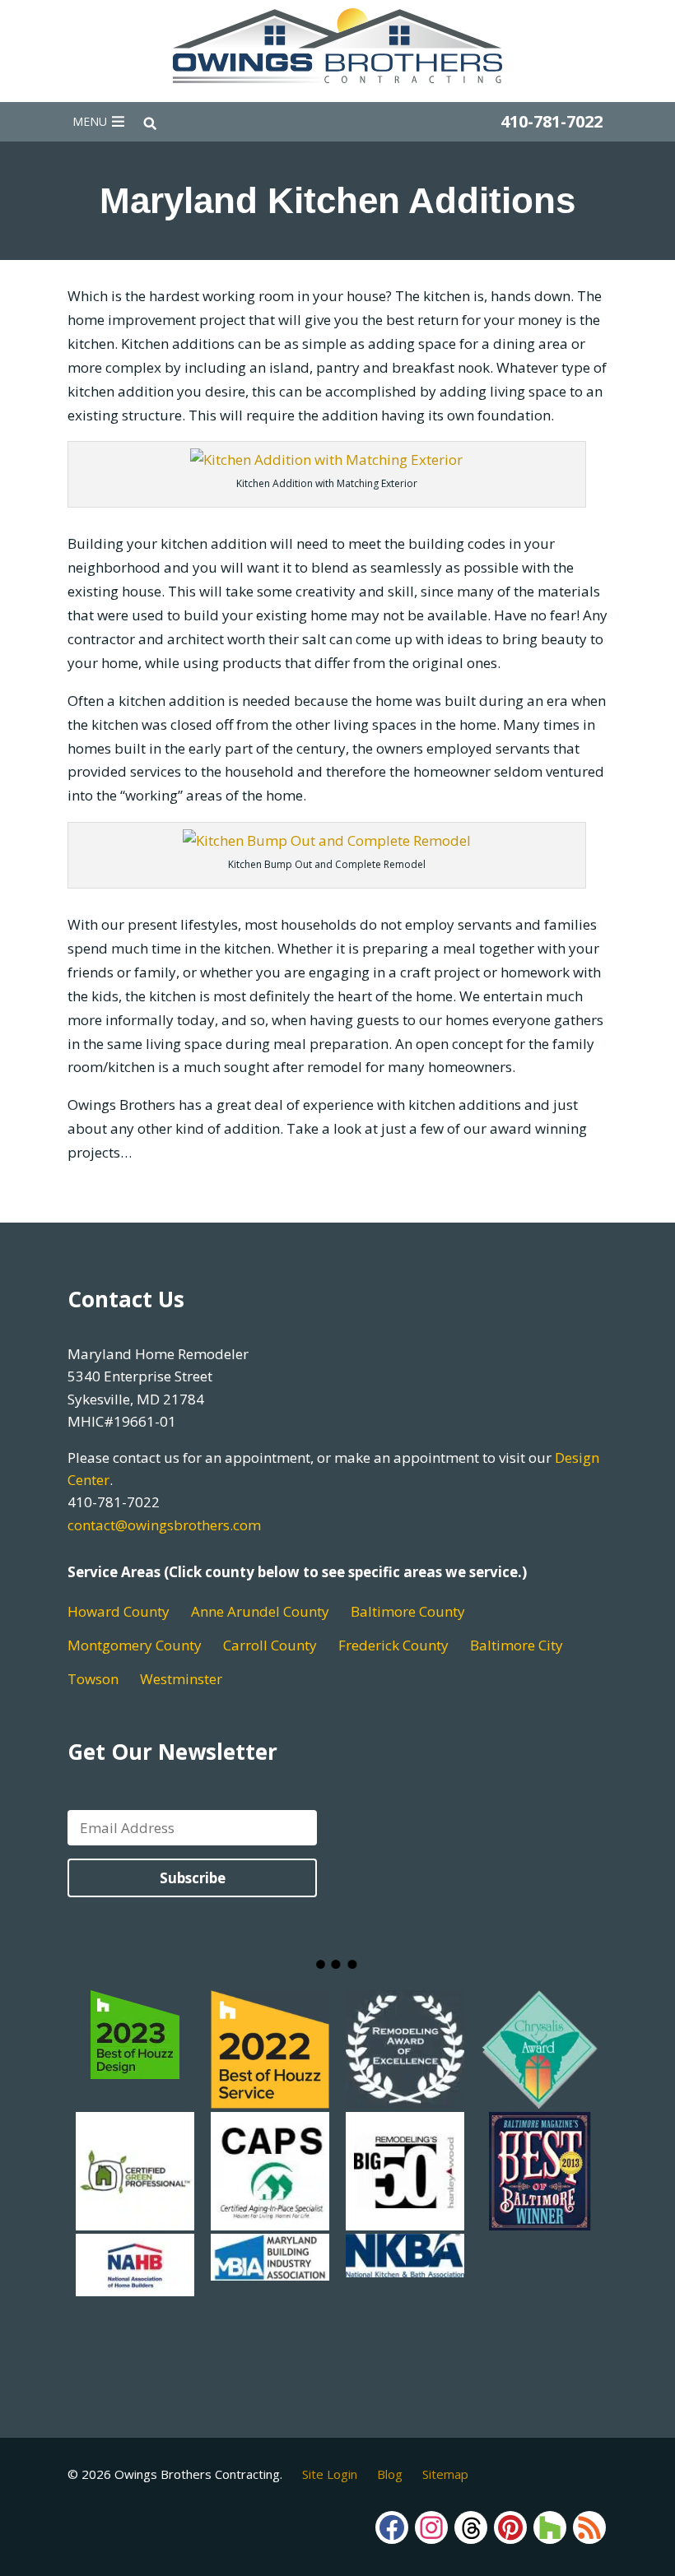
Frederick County (393, 1645)
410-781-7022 (552, 121)
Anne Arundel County (260, 1611)
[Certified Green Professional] (135, 2220)
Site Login (330, 2474)
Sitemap (445, 2474)
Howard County (119, 1611)
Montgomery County (135, 1645)
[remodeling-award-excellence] (405, 2098)
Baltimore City (517, 1645)
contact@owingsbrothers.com (164, 1525)
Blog (390, 2474)
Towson (93, 1679)
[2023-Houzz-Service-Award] (135, 2098)
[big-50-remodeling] (405, 2220)
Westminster (181, 1679)
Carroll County (270, 1645)
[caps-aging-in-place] (270, 2220)
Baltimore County (408, 1611)
